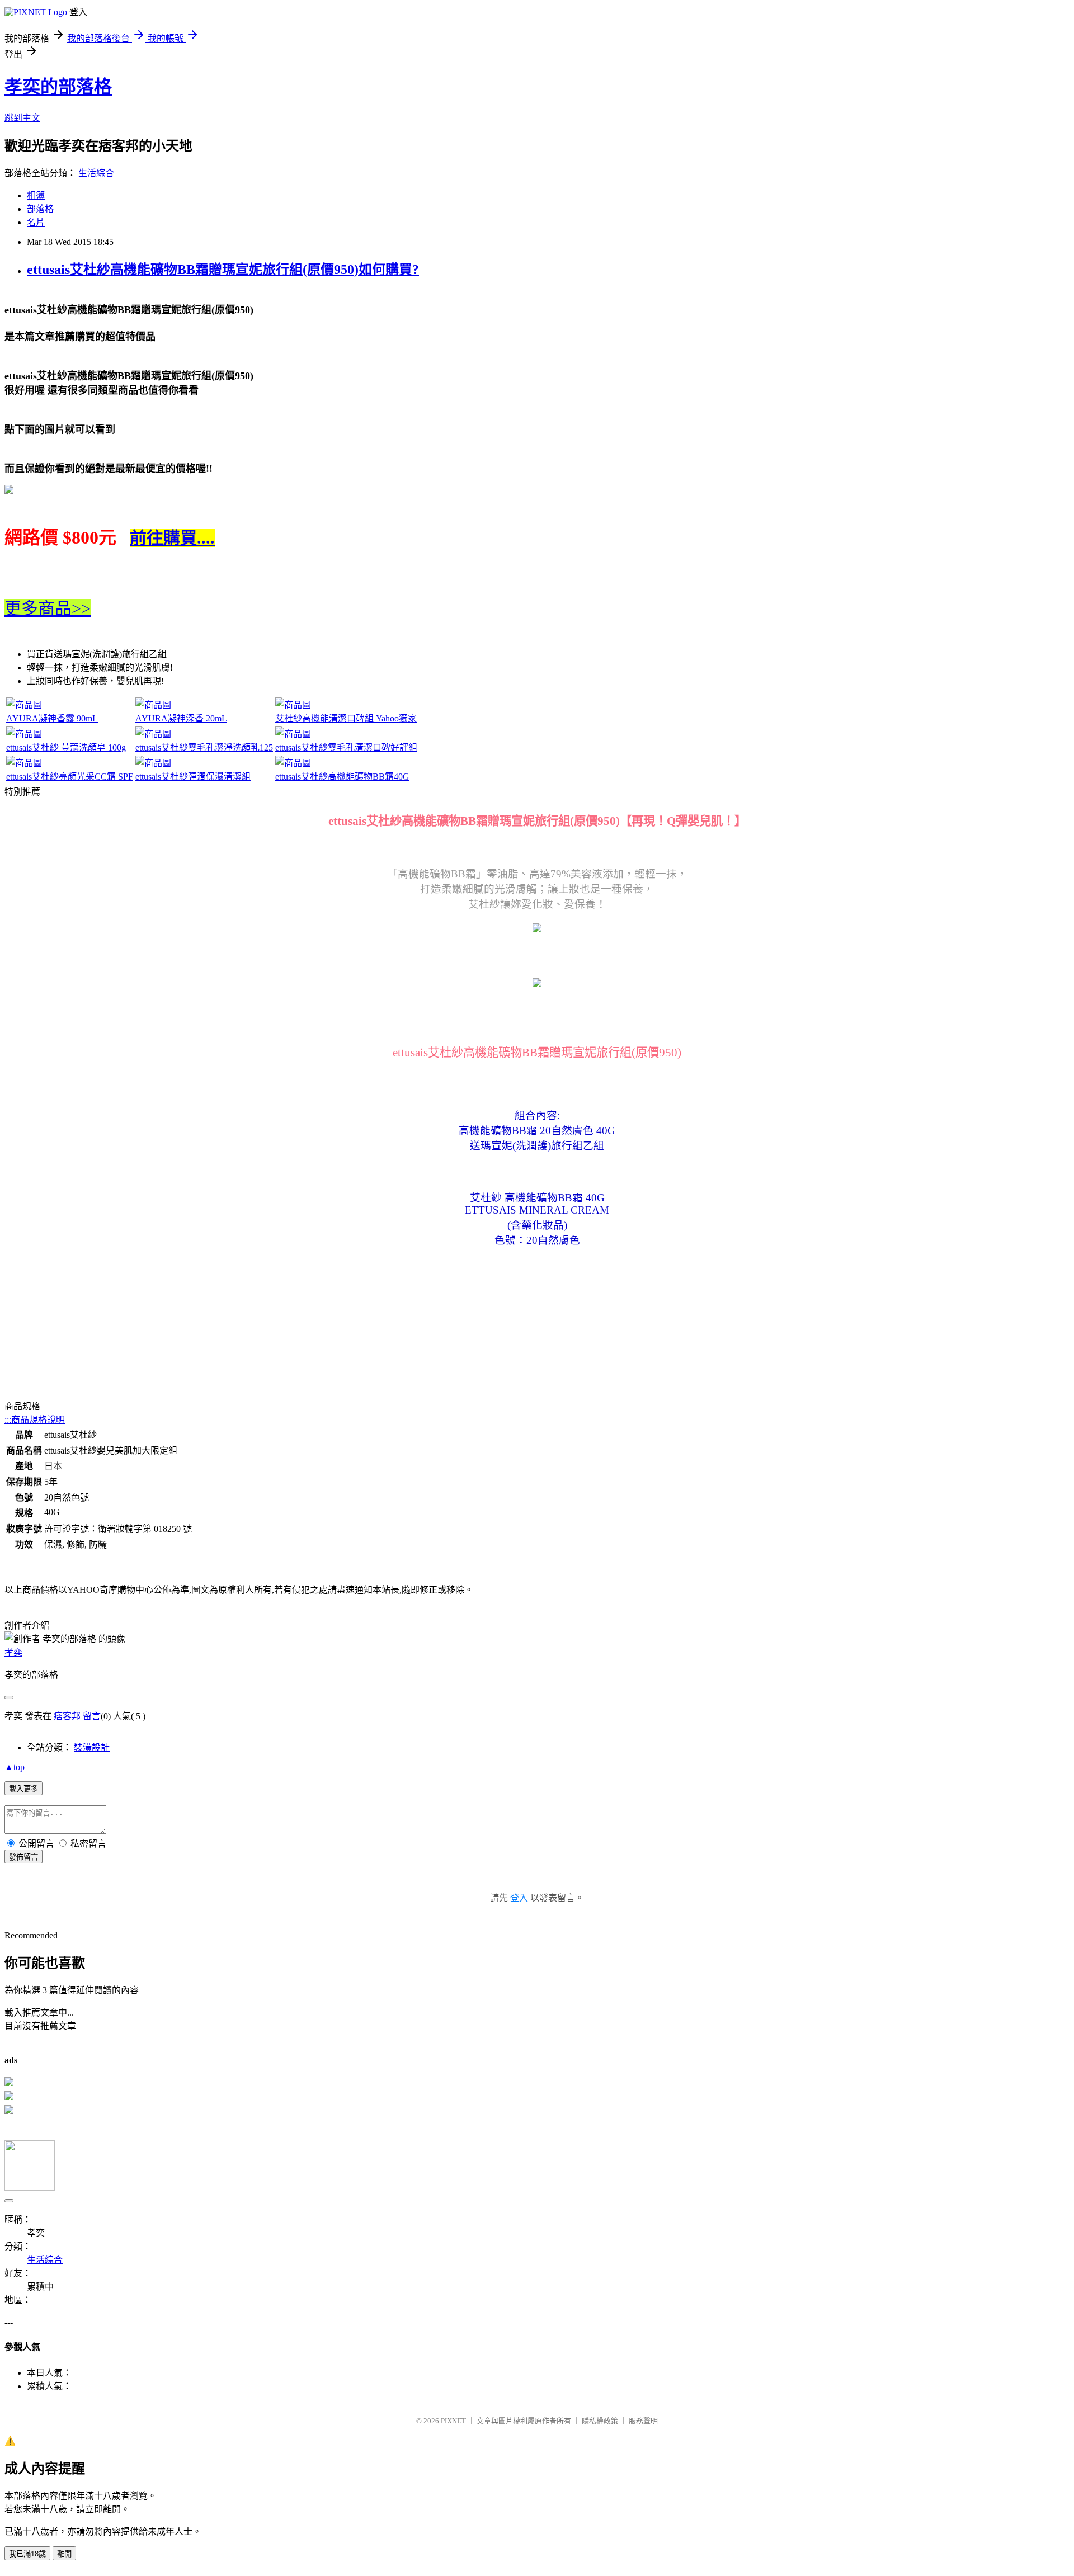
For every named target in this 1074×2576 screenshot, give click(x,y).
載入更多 (23, 1789)
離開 (64, 2554)
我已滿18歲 (27, 2554)
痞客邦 (67, 1716)
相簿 (36, 195)
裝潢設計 (92, 1747)
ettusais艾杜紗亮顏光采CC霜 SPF (70, 777)
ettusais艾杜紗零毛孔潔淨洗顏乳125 (204, 747)
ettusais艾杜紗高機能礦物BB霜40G (342, 777)
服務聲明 (643, 2421)
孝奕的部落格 (58, 87)
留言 (92, 1716)
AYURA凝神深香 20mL (181, 718)
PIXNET (453, 2421)
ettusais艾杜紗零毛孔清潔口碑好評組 (346, 747)
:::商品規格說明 (35, 1420)
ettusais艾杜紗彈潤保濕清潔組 (193, 777)
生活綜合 (96, 173)
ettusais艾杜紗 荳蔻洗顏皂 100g (66, 747)
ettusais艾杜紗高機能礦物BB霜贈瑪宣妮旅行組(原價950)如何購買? (223, 270)
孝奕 (13, 1652)
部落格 (40, 209)
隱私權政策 (600, 2421)
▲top (15, 1767)
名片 (36, 222)
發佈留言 (23, 1857)
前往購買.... (172, 538)
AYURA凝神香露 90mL (52, 718)
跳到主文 (22, 118)
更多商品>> (48, 608)
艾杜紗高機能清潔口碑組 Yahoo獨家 (346, 718)
